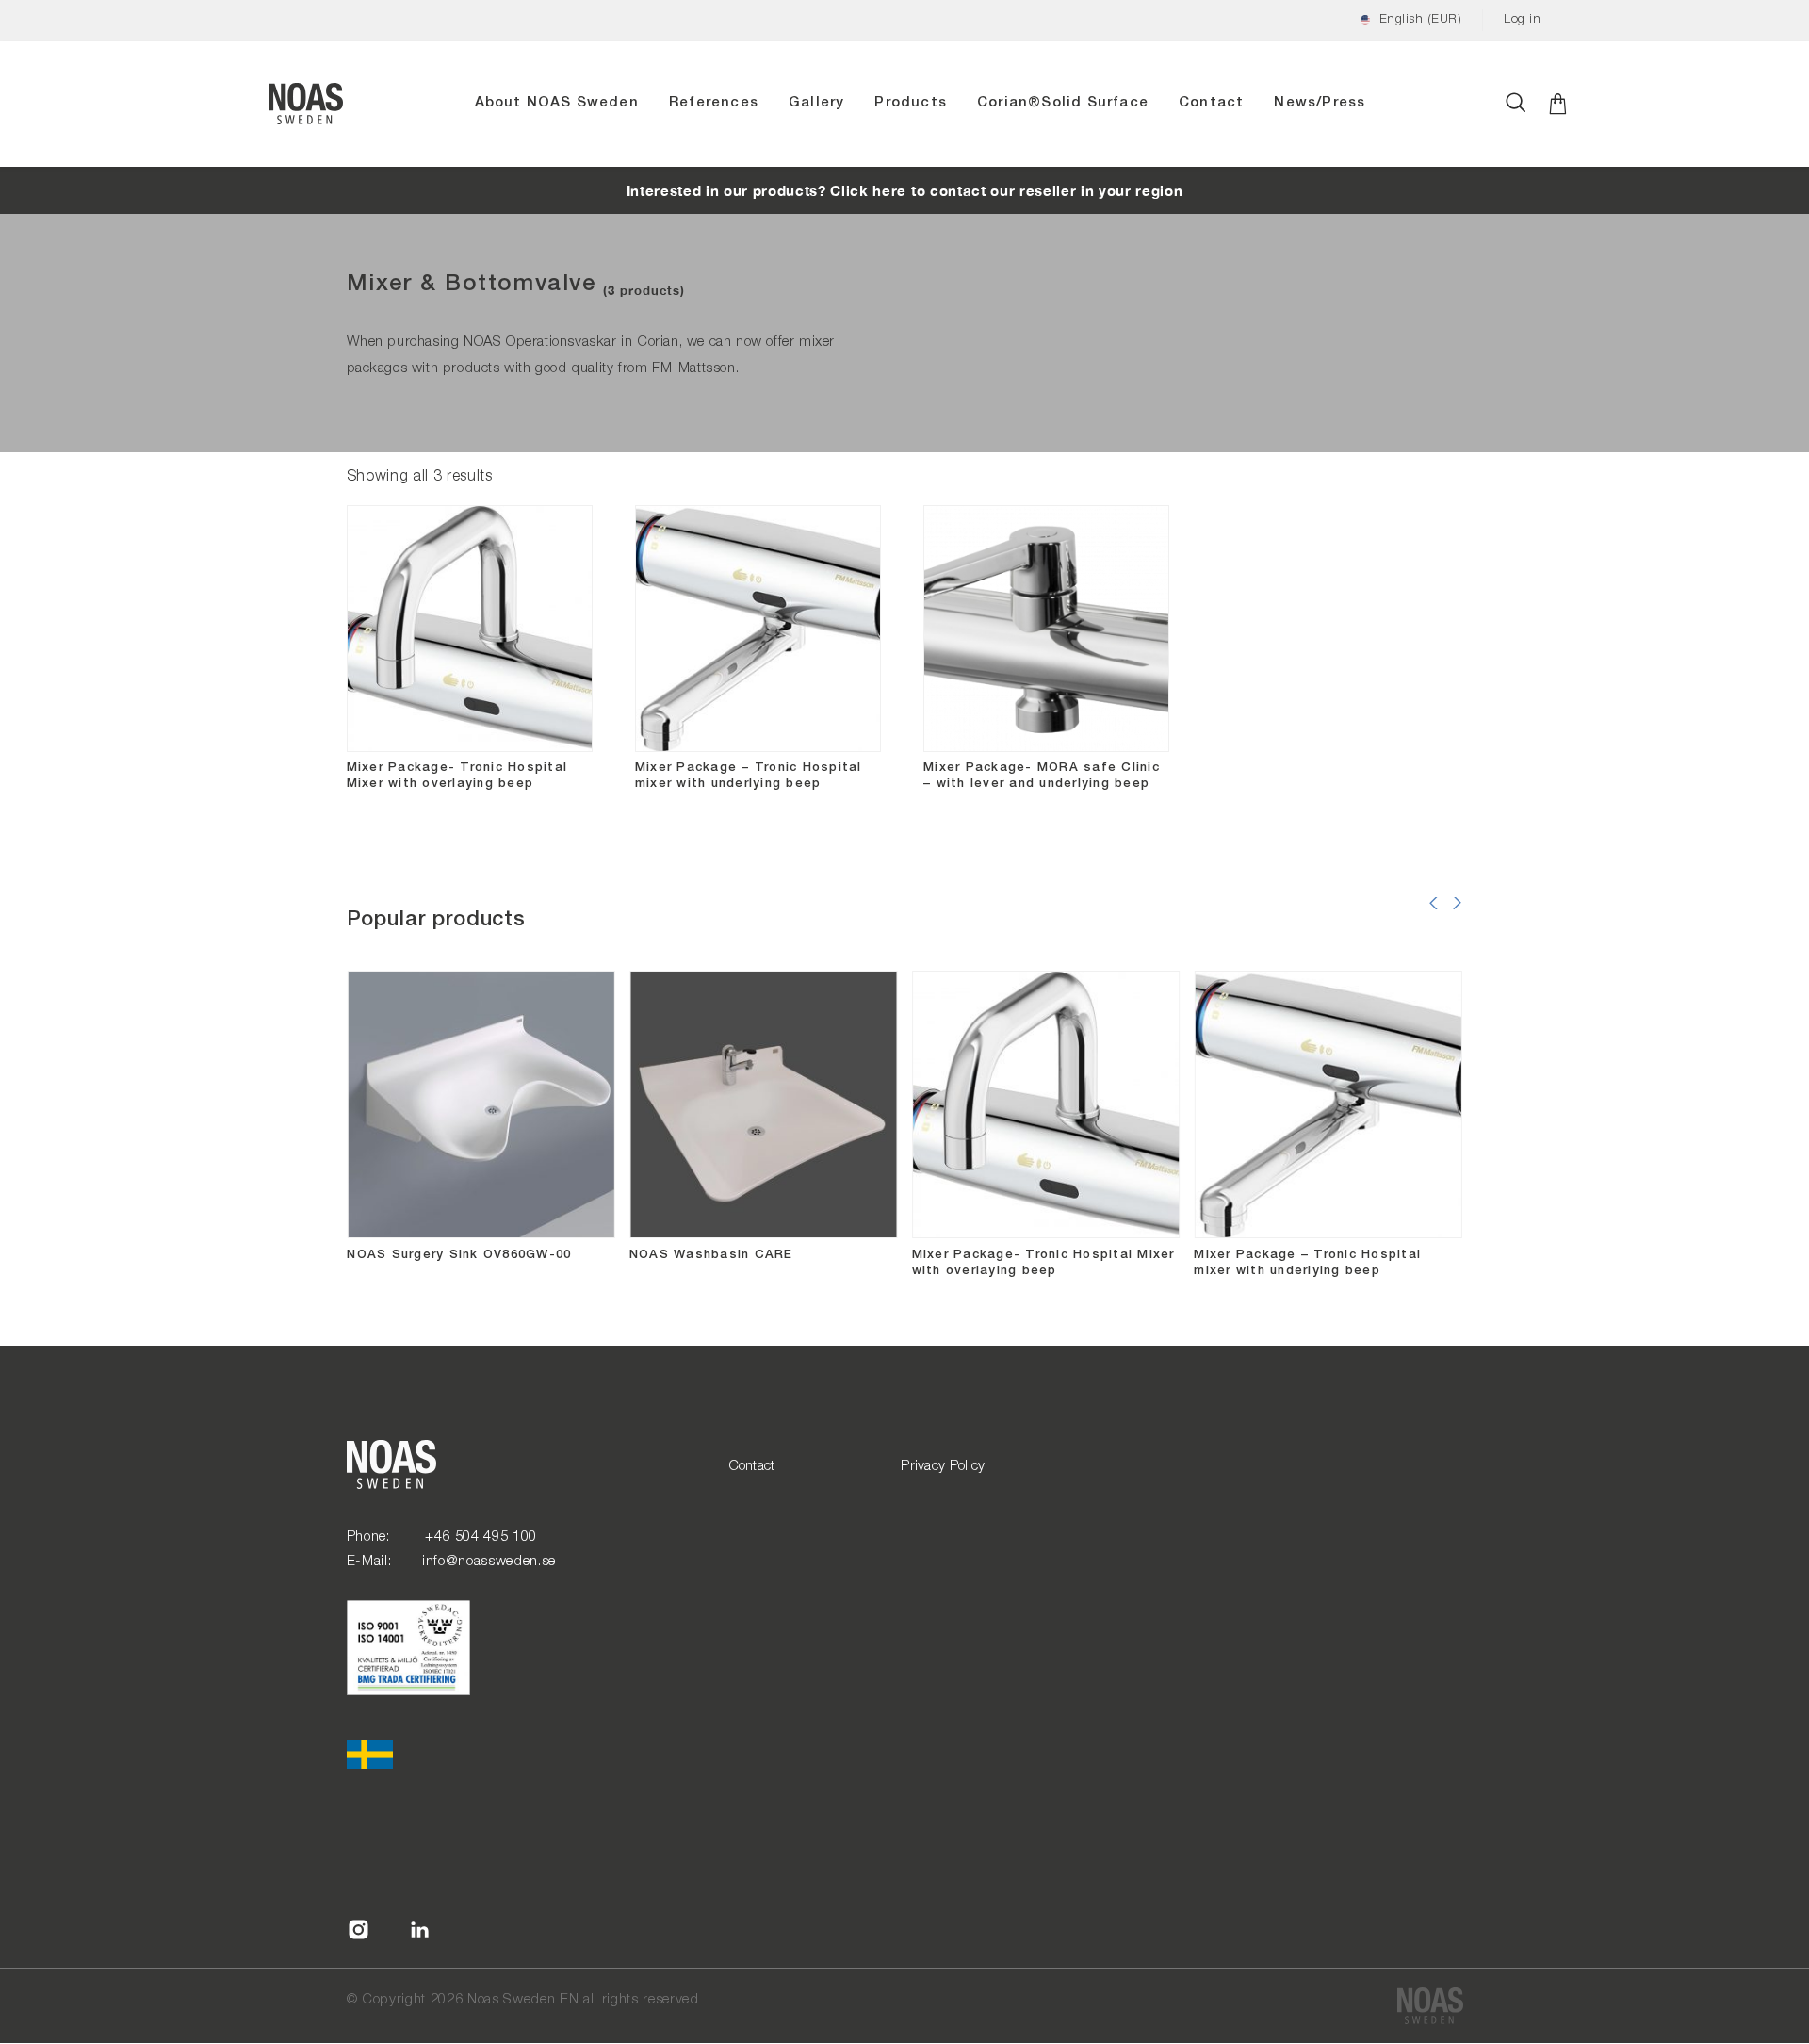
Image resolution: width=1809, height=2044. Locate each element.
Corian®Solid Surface (1063, 103)
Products (911, 103)
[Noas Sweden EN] (1430, 2006)
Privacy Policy (943, 1466)
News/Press (1320, 103)
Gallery (816, 103)
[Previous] (1434, 919)
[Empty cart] (1558, 104)
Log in (1522, 19)
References (714, 103)
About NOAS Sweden (557, 103)
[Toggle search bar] (1516, 104)
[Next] (1457, 919)
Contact (1211, 103)
